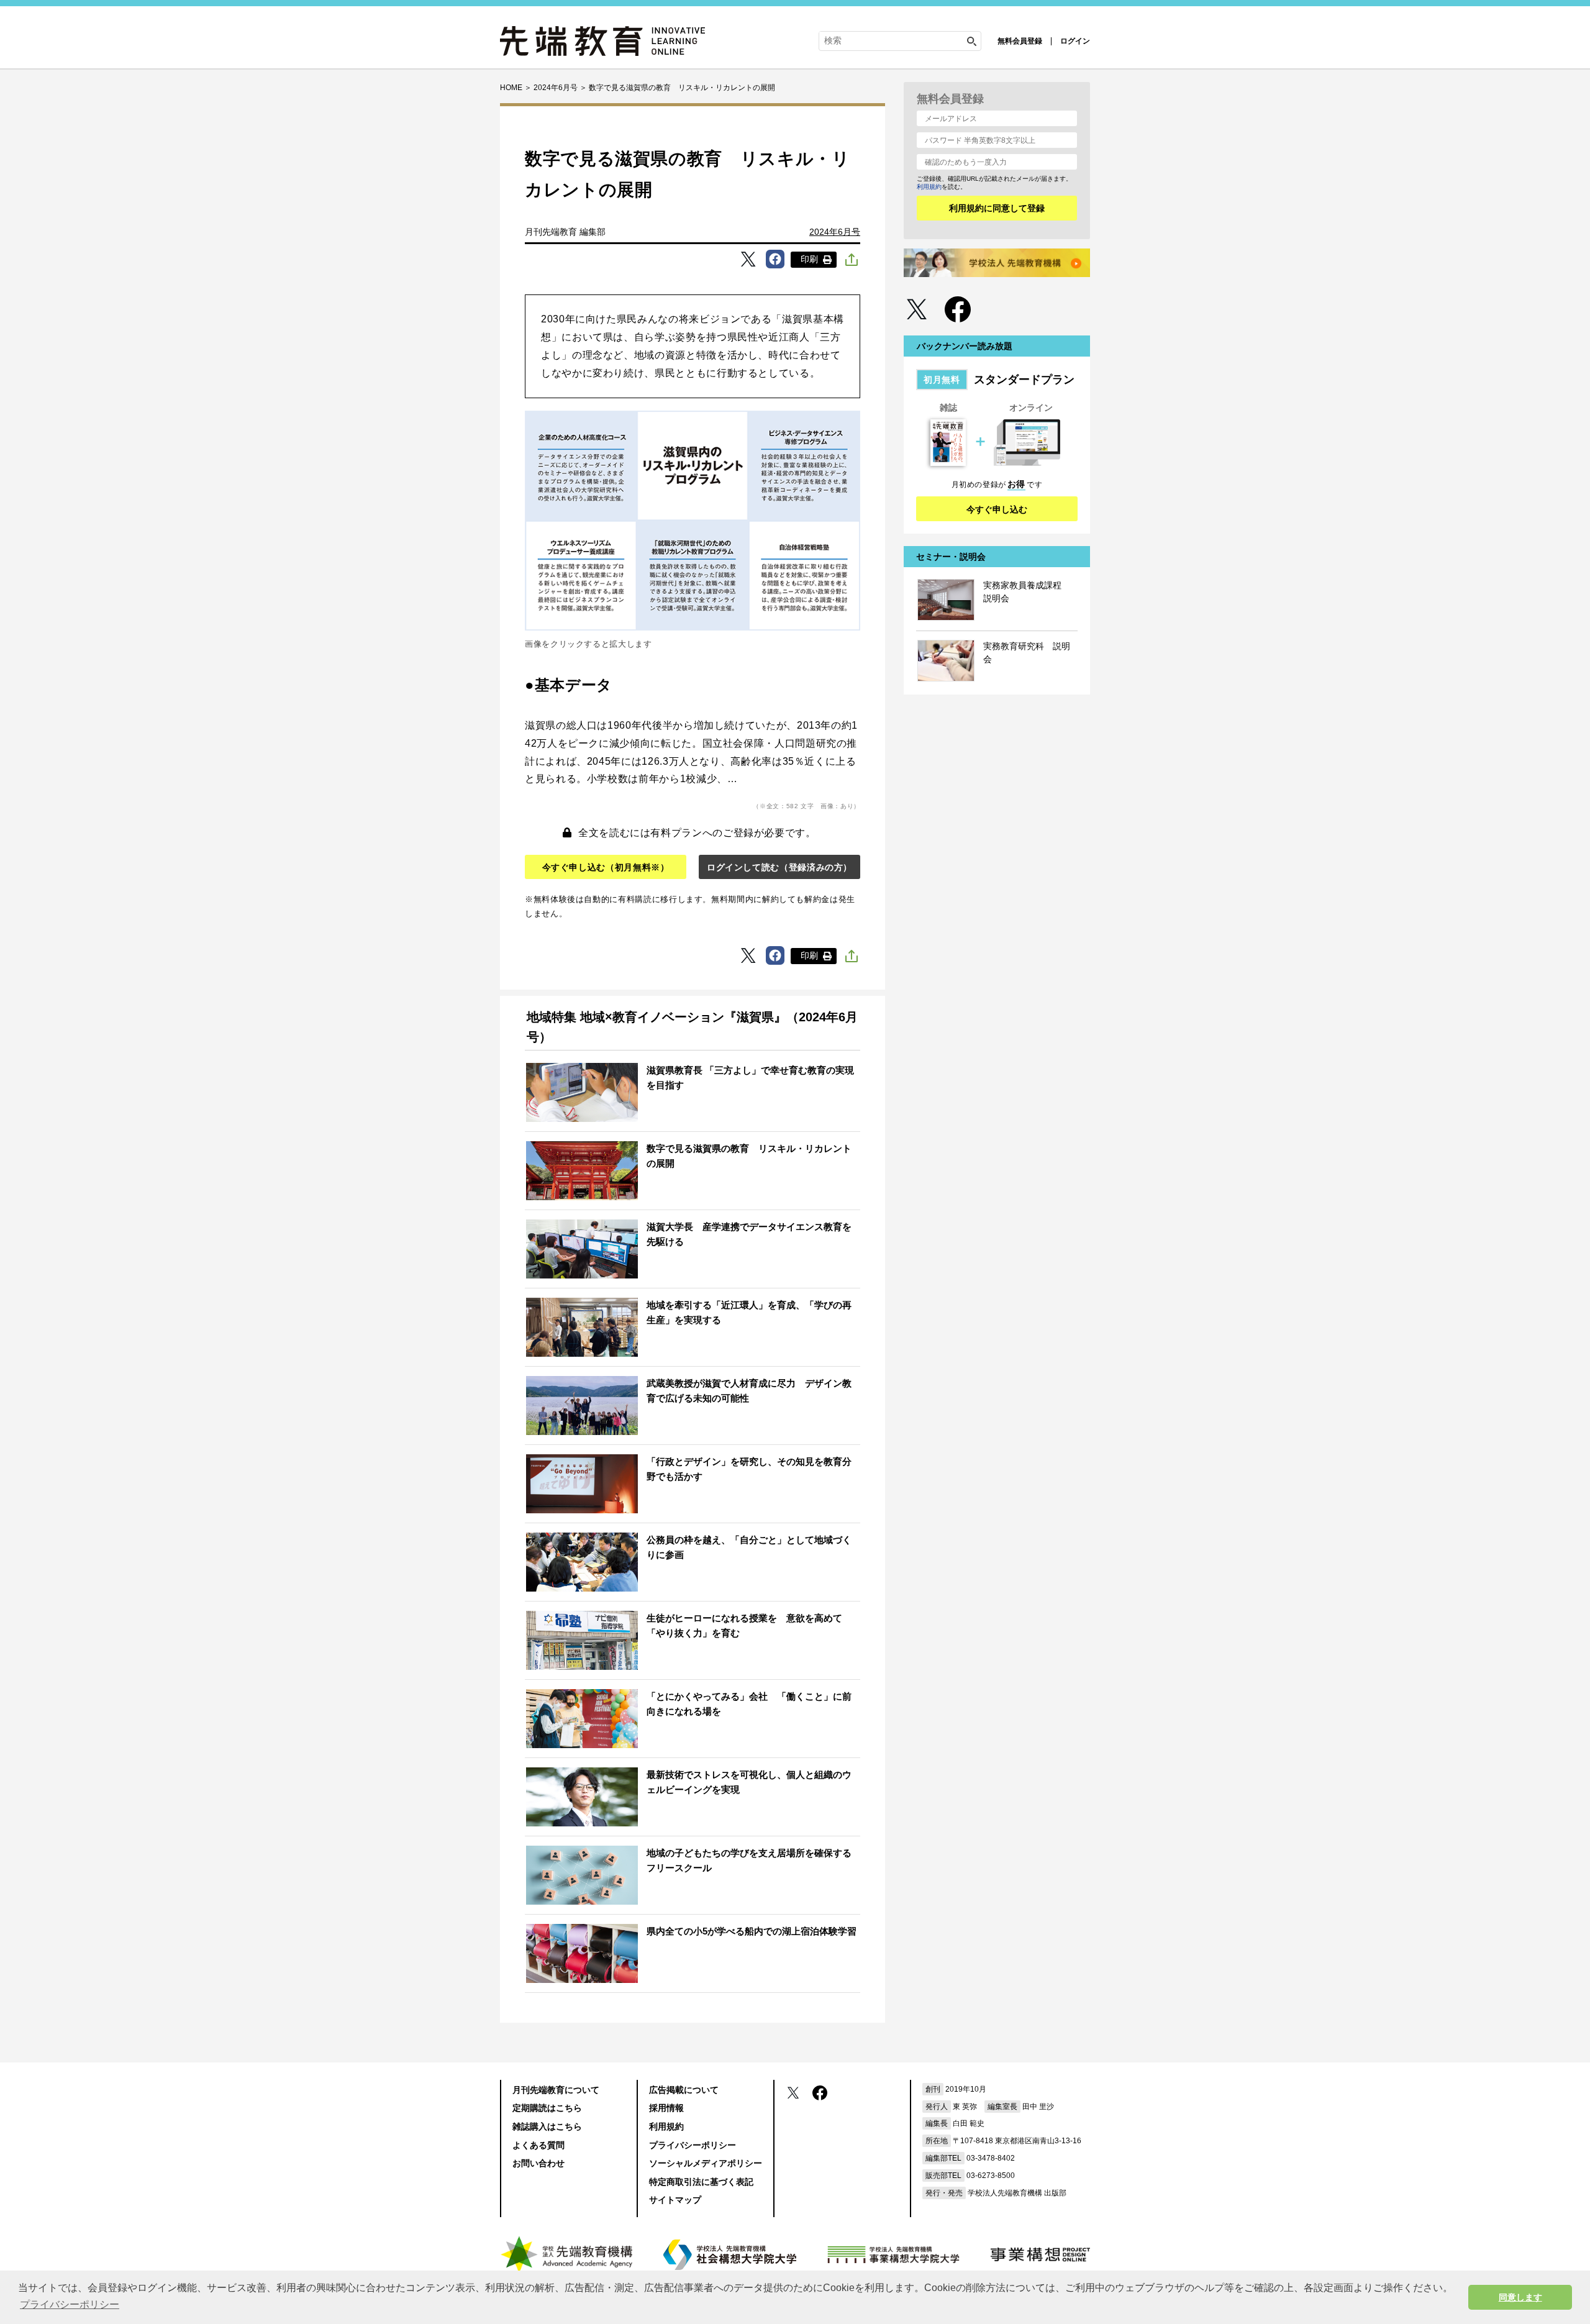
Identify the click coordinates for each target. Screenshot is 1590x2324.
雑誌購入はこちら (547, 2126)
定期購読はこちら (547, 2108)
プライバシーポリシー (693, 2145)
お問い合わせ (538, 2163)
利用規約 (929, 187)
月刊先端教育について (556, 2090)
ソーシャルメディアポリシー (706, 2163)
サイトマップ (675, 2200)
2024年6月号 (835, 232)
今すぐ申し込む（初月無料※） (606, 867)
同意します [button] (1520, 2297)
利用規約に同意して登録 (997, 208)
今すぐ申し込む (997, 509)
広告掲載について (684, 2090)
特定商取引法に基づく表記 (701, 2182)
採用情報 (666, 2108)
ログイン (1075, 41)
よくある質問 (538, 2145)
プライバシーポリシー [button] (70, 2304)
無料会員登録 (1020, 41)
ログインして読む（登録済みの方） (779, 867)
